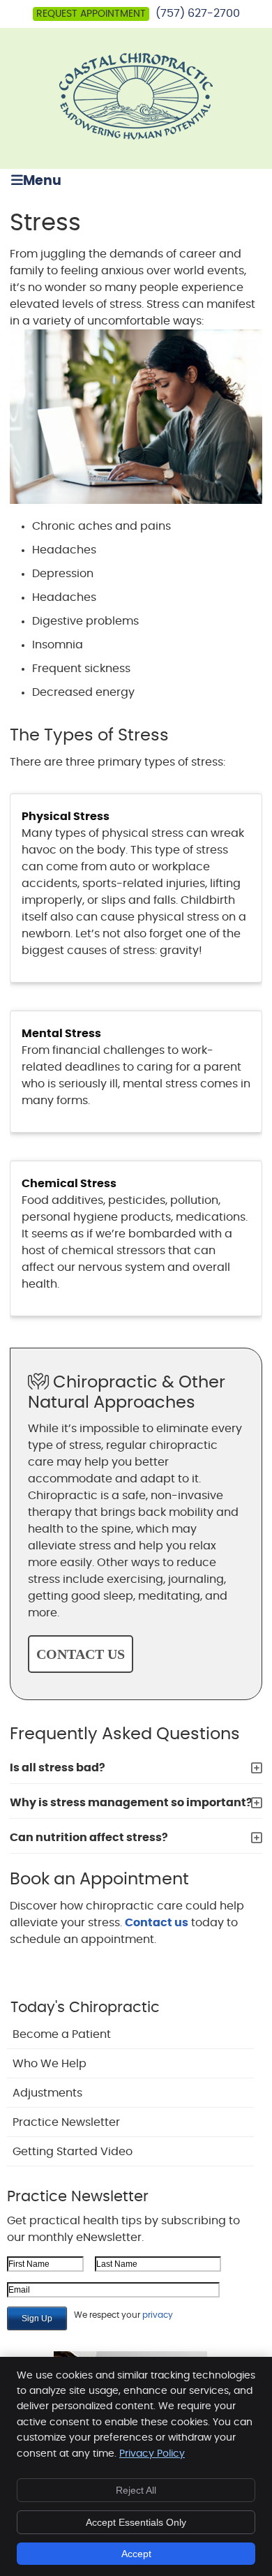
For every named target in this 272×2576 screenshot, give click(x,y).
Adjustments (47, 2093)
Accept (136, 2554)
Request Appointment (91, 14)
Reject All (136, 2490)
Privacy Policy (152, 2454)
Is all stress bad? (58, 1768)
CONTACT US (81, 1654)
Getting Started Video (73, 2152)
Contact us (157, 1923)
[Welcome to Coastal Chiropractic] (136, 136)
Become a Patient (62, 2034)
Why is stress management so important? (131, 1803)
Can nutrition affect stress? (89, 1838)
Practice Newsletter (66, 2122)
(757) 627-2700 (198, 13)
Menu (42, 181)
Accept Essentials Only (136, 2522)
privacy (158, 2315)
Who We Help (50, 2064)
